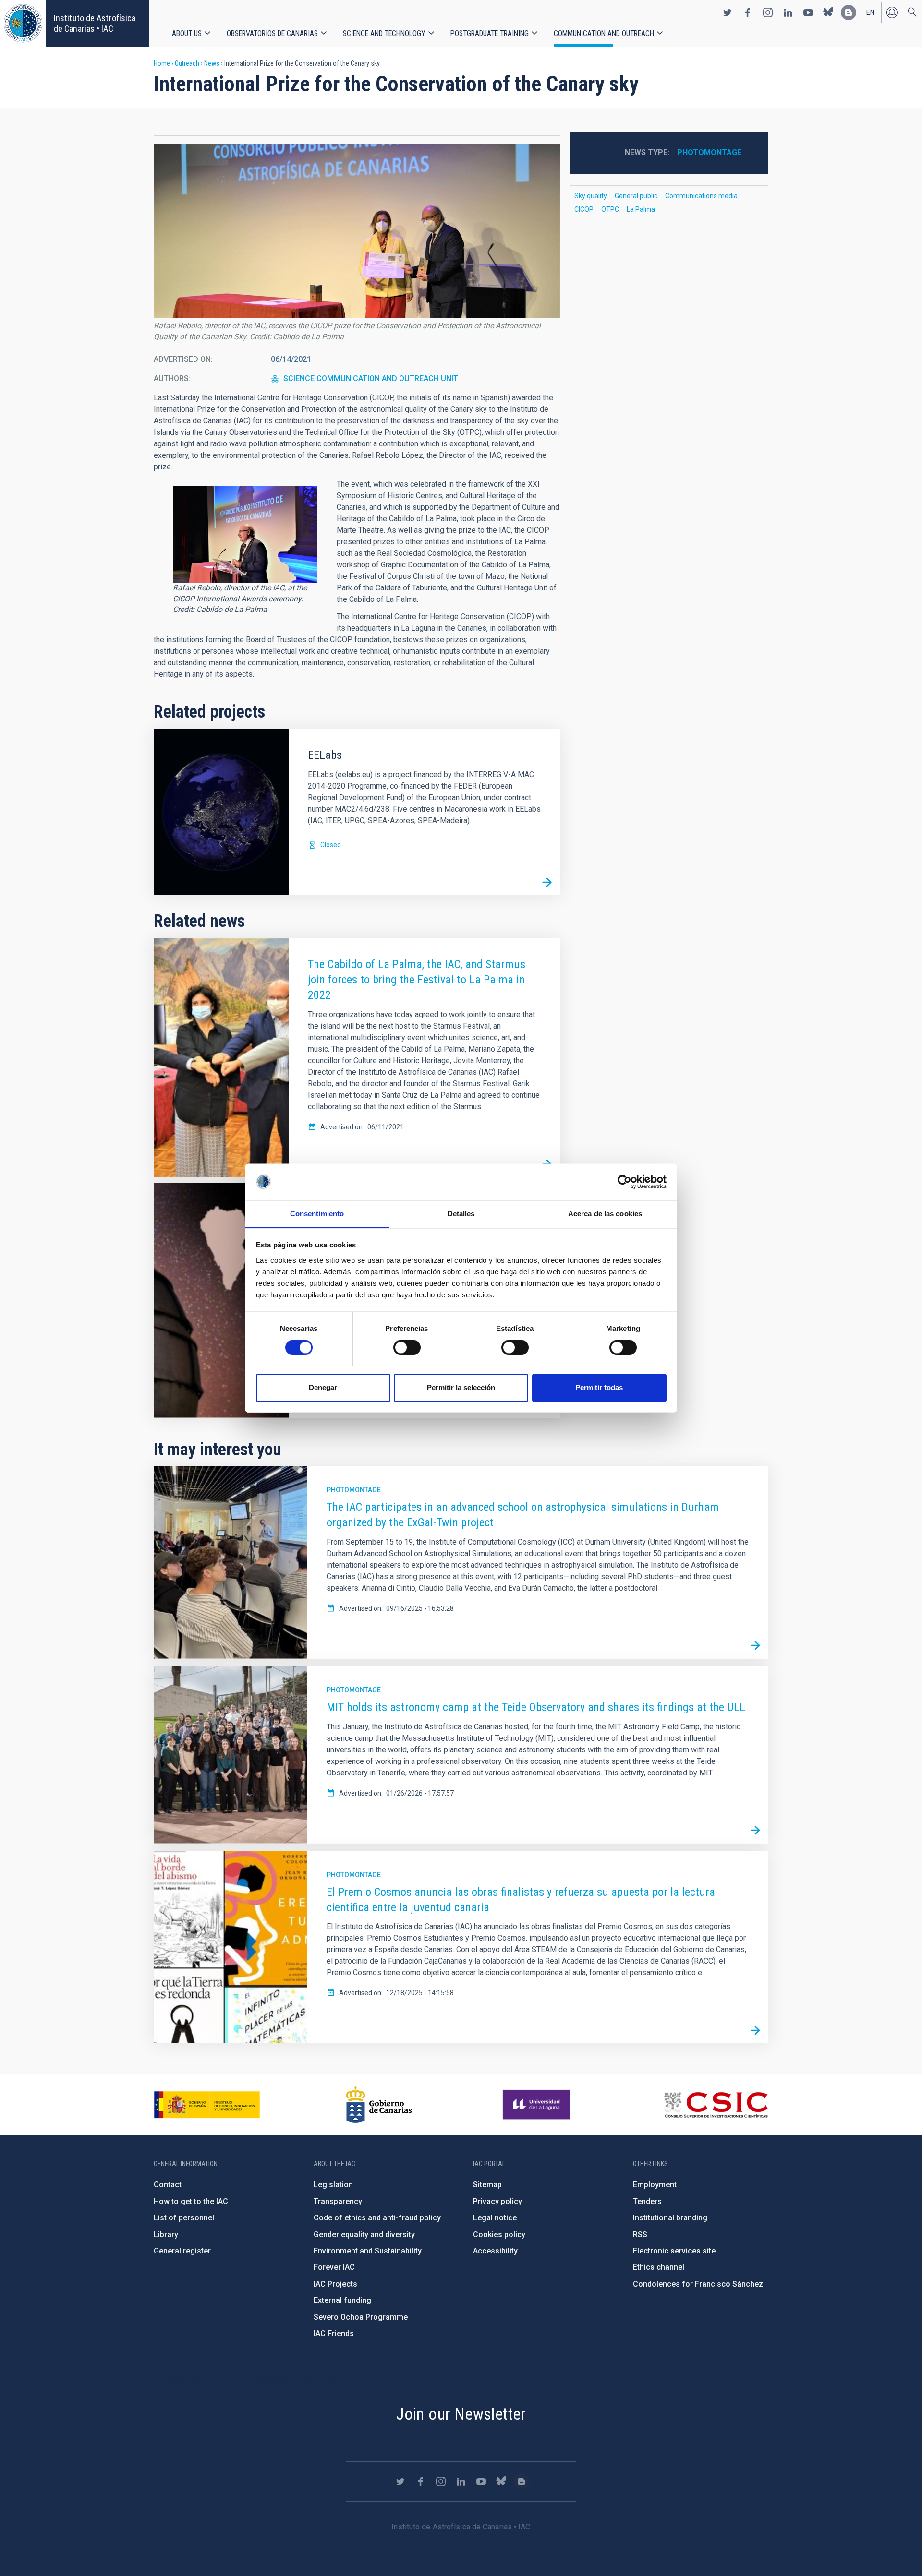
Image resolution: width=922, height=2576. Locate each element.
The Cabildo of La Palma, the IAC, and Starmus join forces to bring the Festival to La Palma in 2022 (417, 980)
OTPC (610, 209)
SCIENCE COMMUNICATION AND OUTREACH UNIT (371, 378)
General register (182, 2251)
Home (162, 63)
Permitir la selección (461, 1387)
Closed (331, 845)
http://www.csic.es (716, 2105)
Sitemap (487, 2185)
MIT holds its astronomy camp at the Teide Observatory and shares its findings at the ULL (536, 1707)
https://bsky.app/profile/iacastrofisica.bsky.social (828, 12)
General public (636, 196)
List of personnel (184, 2218)
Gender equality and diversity (364, 2235)
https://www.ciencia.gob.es (207, 2105)
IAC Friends (334, 2333)
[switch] (407, 1347)
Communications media (701, 196)
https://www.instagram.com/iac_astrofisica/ (768, 12)
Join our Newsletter (461, 2414)
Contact (168, 2185)
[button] (357, 231)
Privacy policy (497, 2201)
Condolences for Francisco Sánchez (698, 2284)
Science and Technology (384, 33)
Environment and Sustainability (368, 2251)
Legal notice (495, 2218)
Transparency (338, 2201)
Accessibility (495, 2251)
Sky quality (591, 196)
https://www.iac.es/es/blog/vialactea (849, 12)
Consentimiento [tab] (317, 1214)
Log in (892, 12)
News (212, 63)
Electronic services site (674, 2251)
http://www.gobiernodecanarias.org (379, 2105)
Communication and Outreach (604, 33)
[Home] (23, 23)
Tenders (647, 2201)
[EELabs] (547, 882)
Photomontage (709, 152)
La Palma (641, 209)
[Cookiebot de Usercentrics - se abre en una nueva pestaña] (625, 1182)
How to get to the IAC (191, 2201)
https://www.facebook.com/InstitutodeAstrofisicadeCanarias (748, 12)
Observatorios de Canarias (272, 33)
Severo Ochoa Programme (361, 2317)
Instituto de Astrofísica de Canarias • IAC (95, 23)
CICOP (584, 209)
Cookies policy (499, 2235)
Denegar (323, 1387)
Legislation (333, 2185)
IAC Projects (335, 2284)
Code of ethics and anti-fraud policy (377, 2218)
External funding (342, 2300)
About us (187, 33)
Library (166, 2235)
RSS (640, 2235)
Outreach (187, 63)
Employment (655, 2185)
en (870, 12)
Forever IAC (334, 2267)
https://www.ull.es (538, 2105)
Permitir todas (599, 1387)
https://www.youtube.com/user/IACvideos (808, 12)
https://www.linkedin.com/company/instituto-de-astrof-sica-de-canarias (788, 12)
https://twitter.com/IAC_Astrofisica (728, 12)
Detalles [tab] (461, 1214)
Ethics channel (659, 2267)
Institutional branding (670, 2218)
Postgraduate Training (490, 33)
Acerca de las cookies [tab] (605, 1214)
